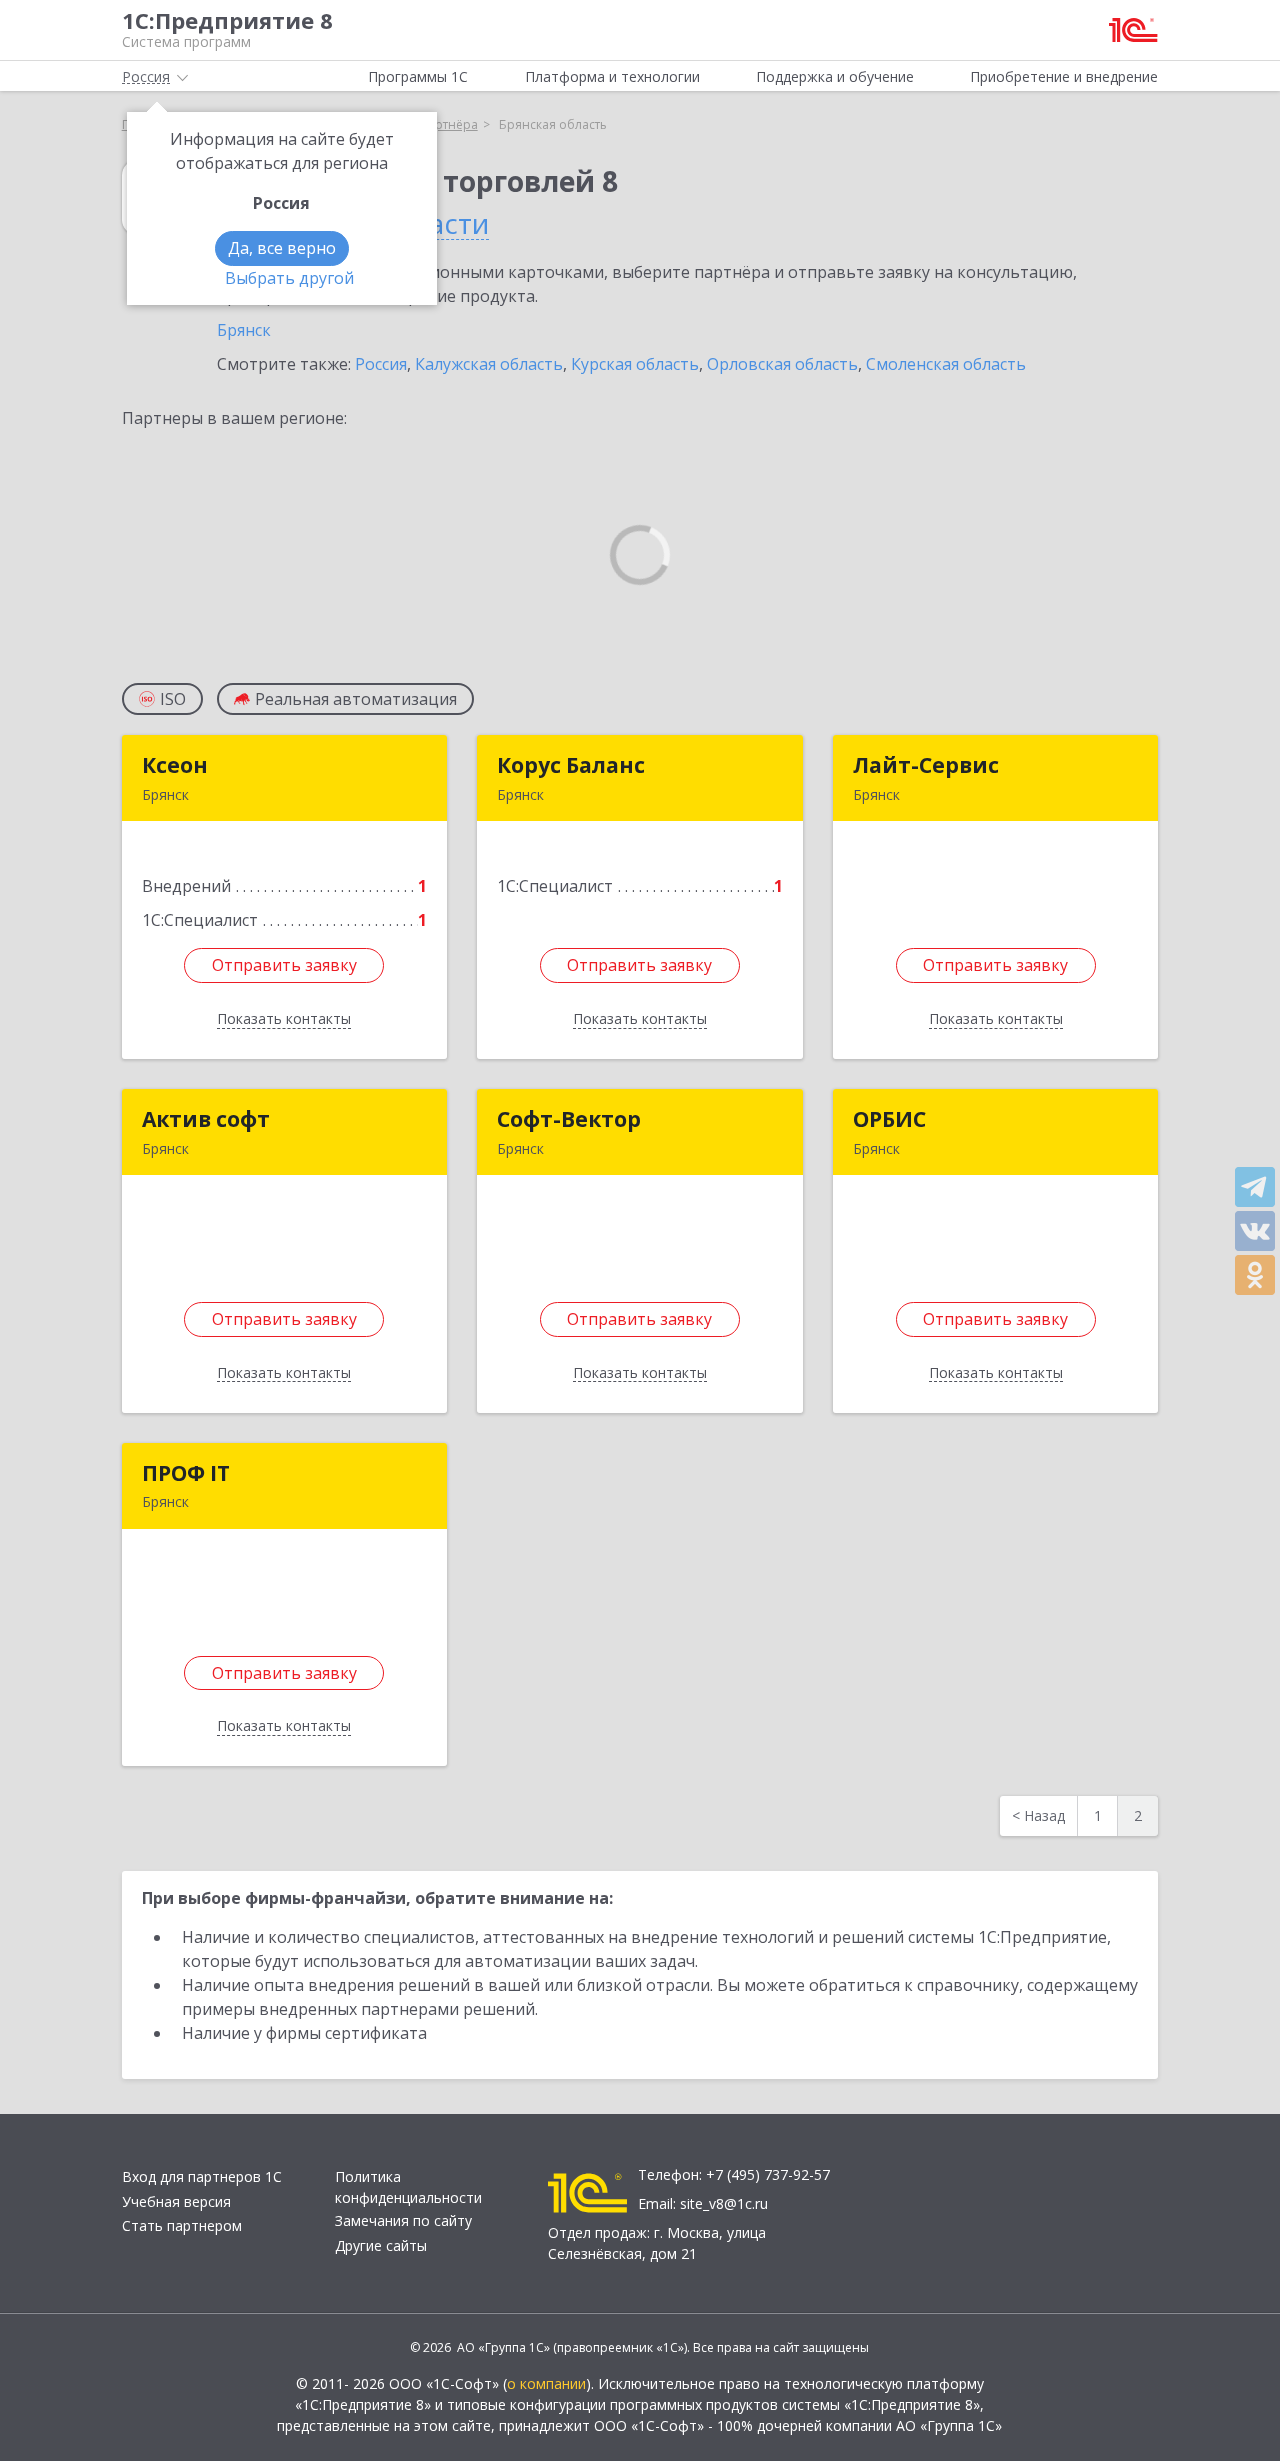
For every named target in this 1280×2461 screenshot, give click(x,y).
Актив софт (206, 1119)
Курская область (635, 364)
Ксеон (175, 765)
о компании (546, 2383)
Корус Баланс (571, 765)
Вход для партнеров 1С (202, 2176)
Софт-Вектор (569, 1119)
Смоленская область (946, 364)
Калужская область (489, 364)
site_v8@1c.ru (724, 2203)
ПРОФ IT (186, 1473)
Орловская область (782, 364)
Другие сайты (381, 2245)
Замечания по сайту (403, 2220)
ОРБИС (889, 1119)
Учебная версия (176, 2201)
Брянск (244, 330)
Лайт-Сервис (926, 765)
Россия (381, 364)
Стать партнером (182, 2225)
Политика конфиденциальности (408, 2187)
